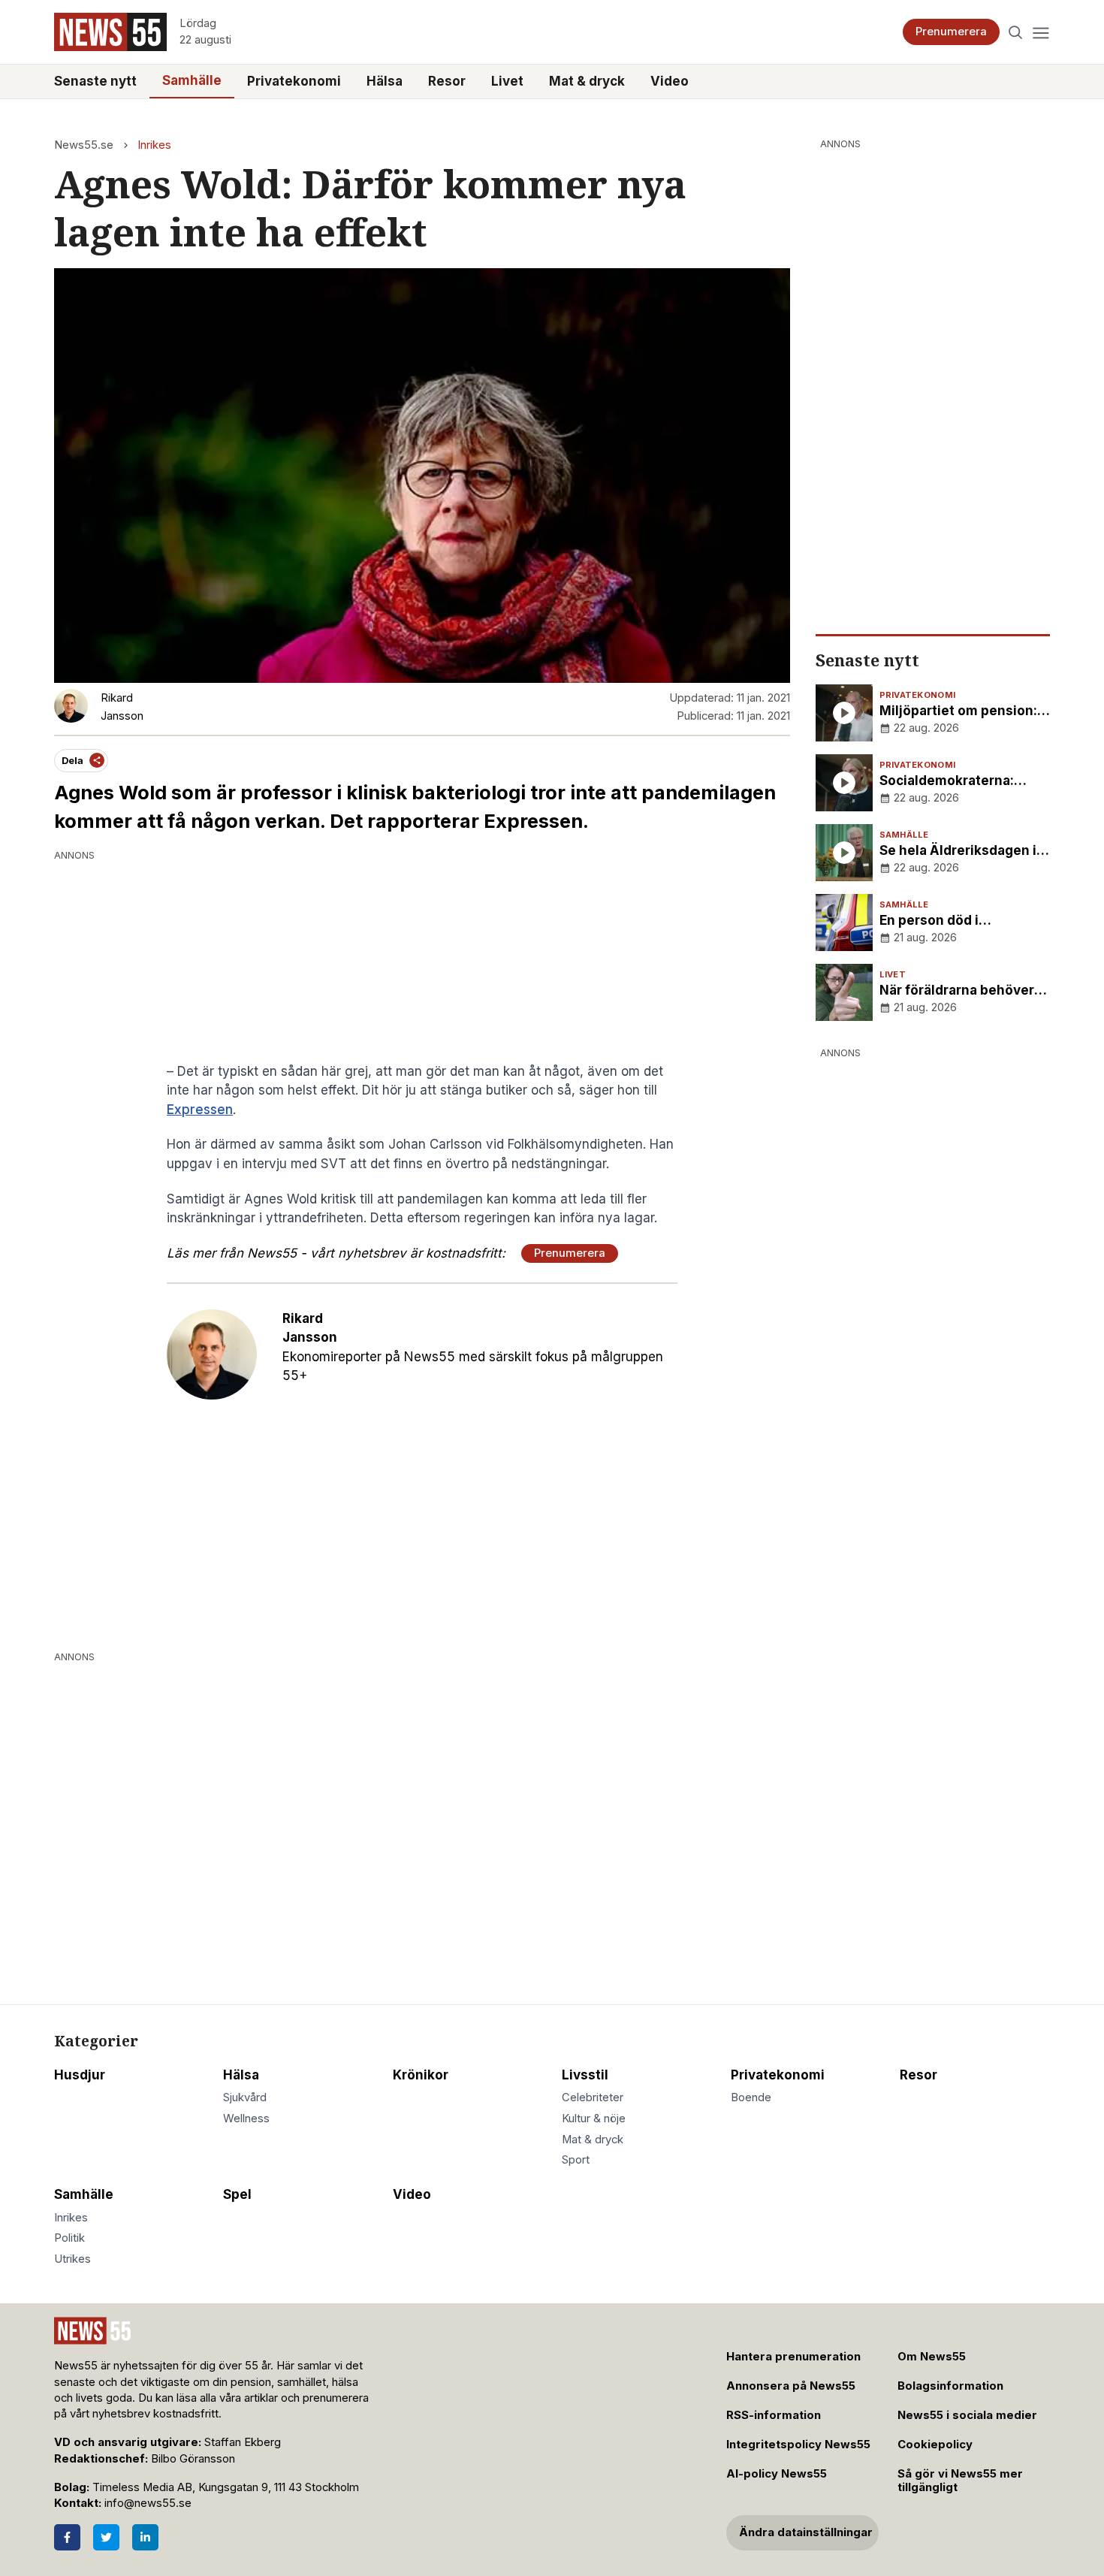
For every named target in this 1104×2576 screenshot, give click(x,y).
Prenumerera (951, 32)
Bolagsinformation (950, 2386)
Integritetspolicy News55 (798, 2445)
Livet (507, 81)
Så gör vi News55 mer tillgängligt (960, 2481)
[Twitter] (106, 2537)
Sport (576, 2160)
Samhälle (192, 80)
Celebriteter (593, 2097)
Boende (751, 2097)
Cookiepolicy (935, 2445)
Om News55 (932, 2357)
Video (670, 81)
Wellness (246, 2118)
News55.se (84, 145)
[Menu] (1041, 32)
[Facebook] (67, 2537)
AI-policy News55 (777, 2474)
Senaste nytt (95, 81)
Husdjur (80, 2075)
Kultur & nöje (594, 2118)
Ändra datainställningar (806, 2532)
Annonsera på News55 (791, 2386)
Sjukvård (245, 2097)
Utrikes (72, 2259)
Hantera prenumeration (793, 2357)
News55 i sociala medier (967, 2415)
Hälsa (385, 81)
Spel (237, 2194)
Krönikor (421, 2075)
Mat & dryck (587, 81)
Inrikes (154, 145)
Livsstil (585, 2075)
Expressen (200, 1110)
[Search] (1016, 32)
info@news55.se (148, 2503)
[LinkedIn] (145, 2537)
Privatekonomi (294, 81)
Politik (69, 2238)
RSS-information (774, 2415)
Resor (447, 81)
